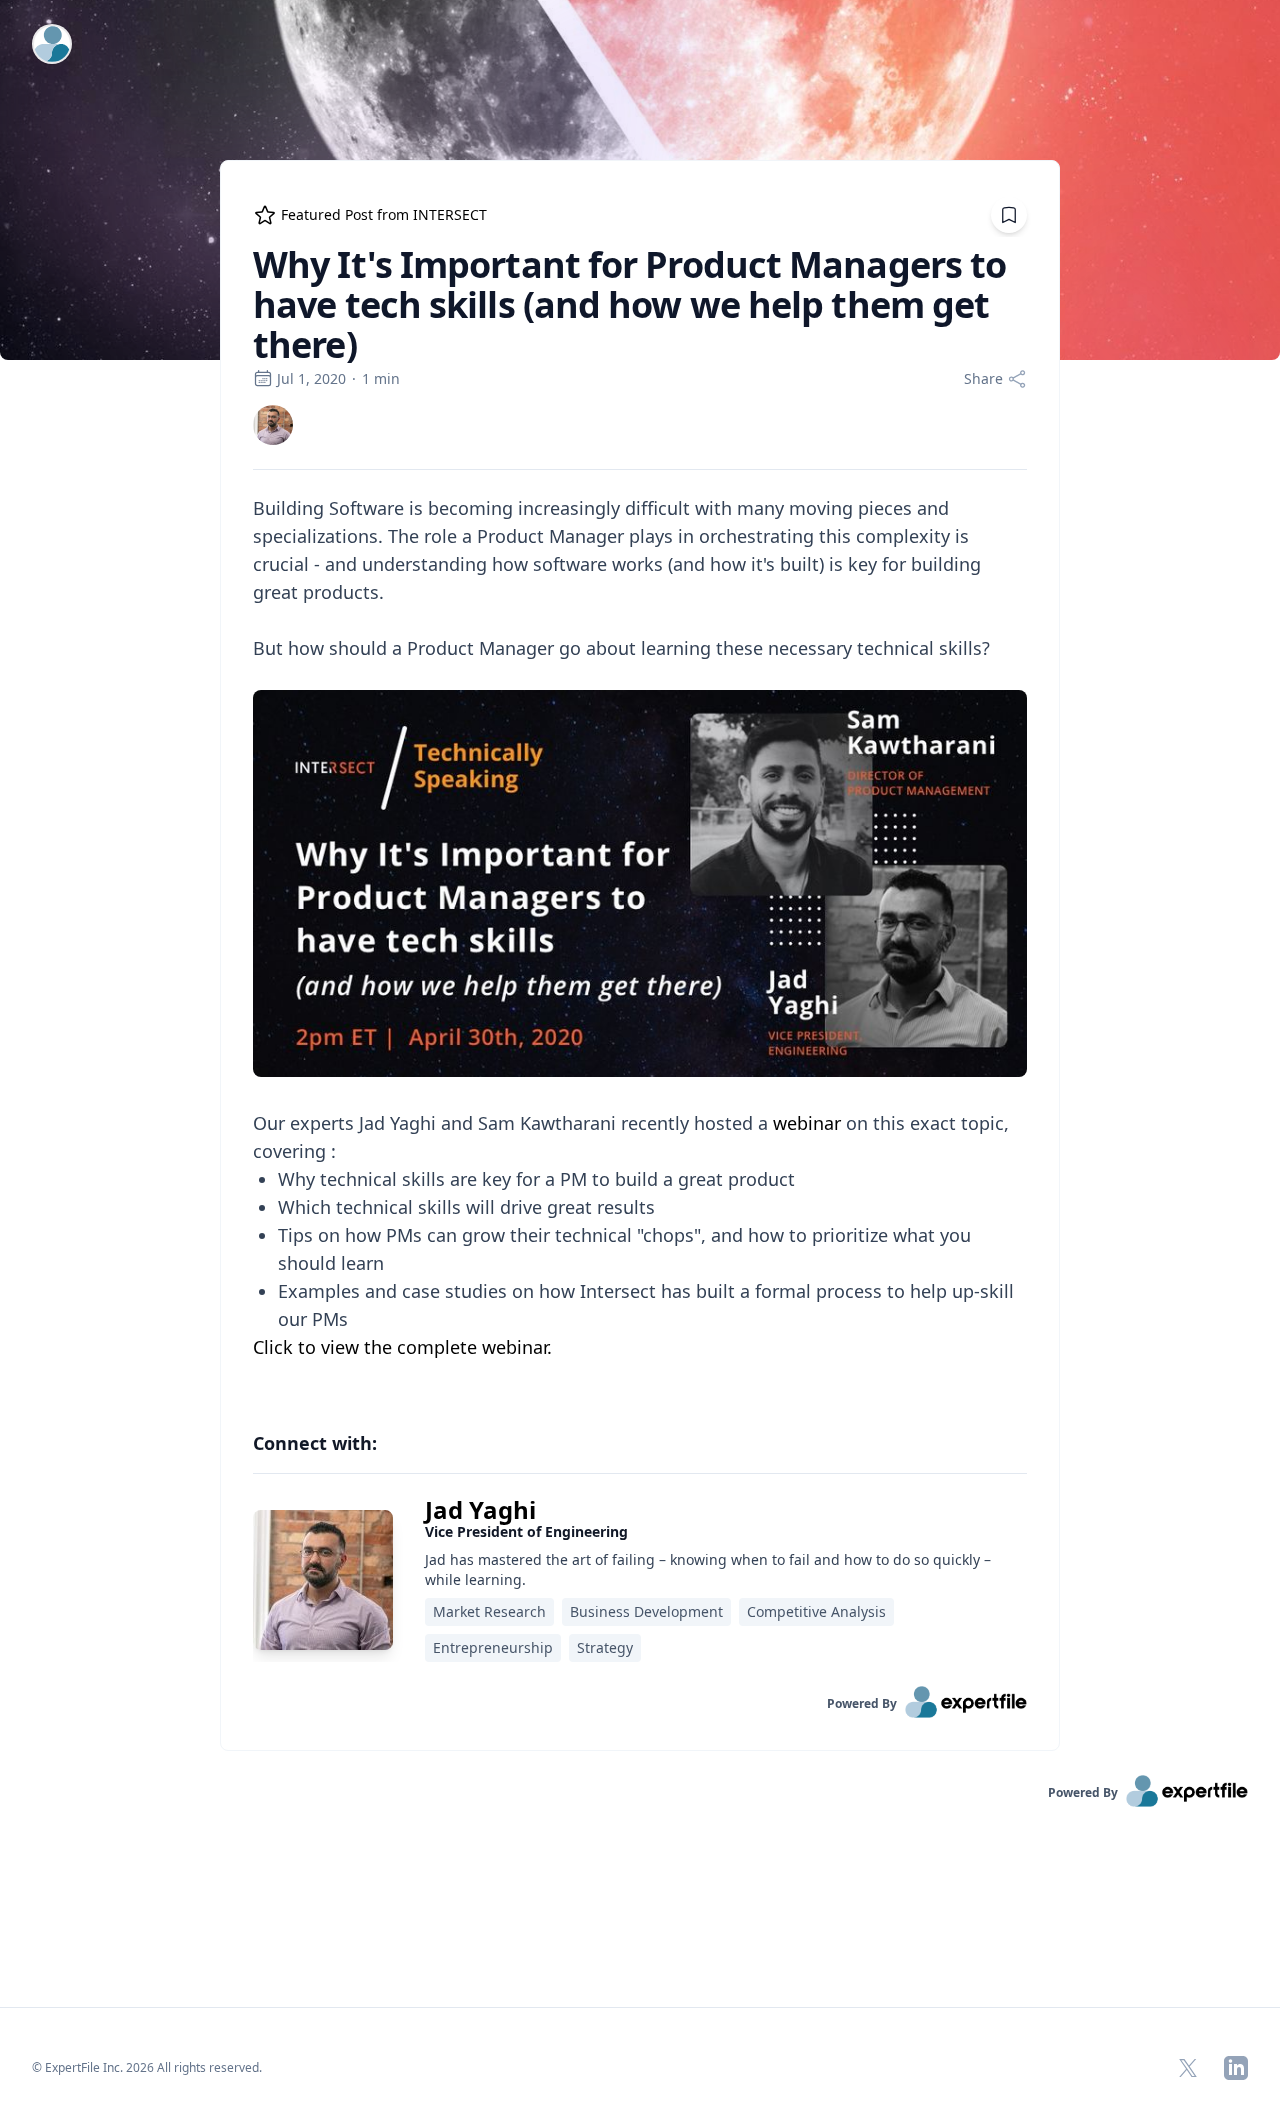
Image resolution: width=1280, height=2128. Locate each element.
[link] (273, 425)
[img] (273, 425)
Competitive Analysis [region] (816, 1611)
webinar (807, 1123)
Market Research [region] (489, 1611)
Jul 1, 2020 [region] (311, 378)
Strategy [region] (605, 1647)
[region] (640, 941)
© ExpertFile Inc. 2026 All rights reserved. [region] (147, 2067)
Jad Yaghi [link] (480, 1509)
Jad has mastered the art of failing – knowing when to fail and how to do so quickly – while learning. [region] (708, 1569)
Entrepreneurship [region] (493, 1647)
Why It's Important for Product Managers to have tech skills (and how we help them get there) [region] (629, 305)
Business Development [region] (646, 1611)
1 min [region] (381, 378)
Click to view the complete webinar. (402, 1347)
